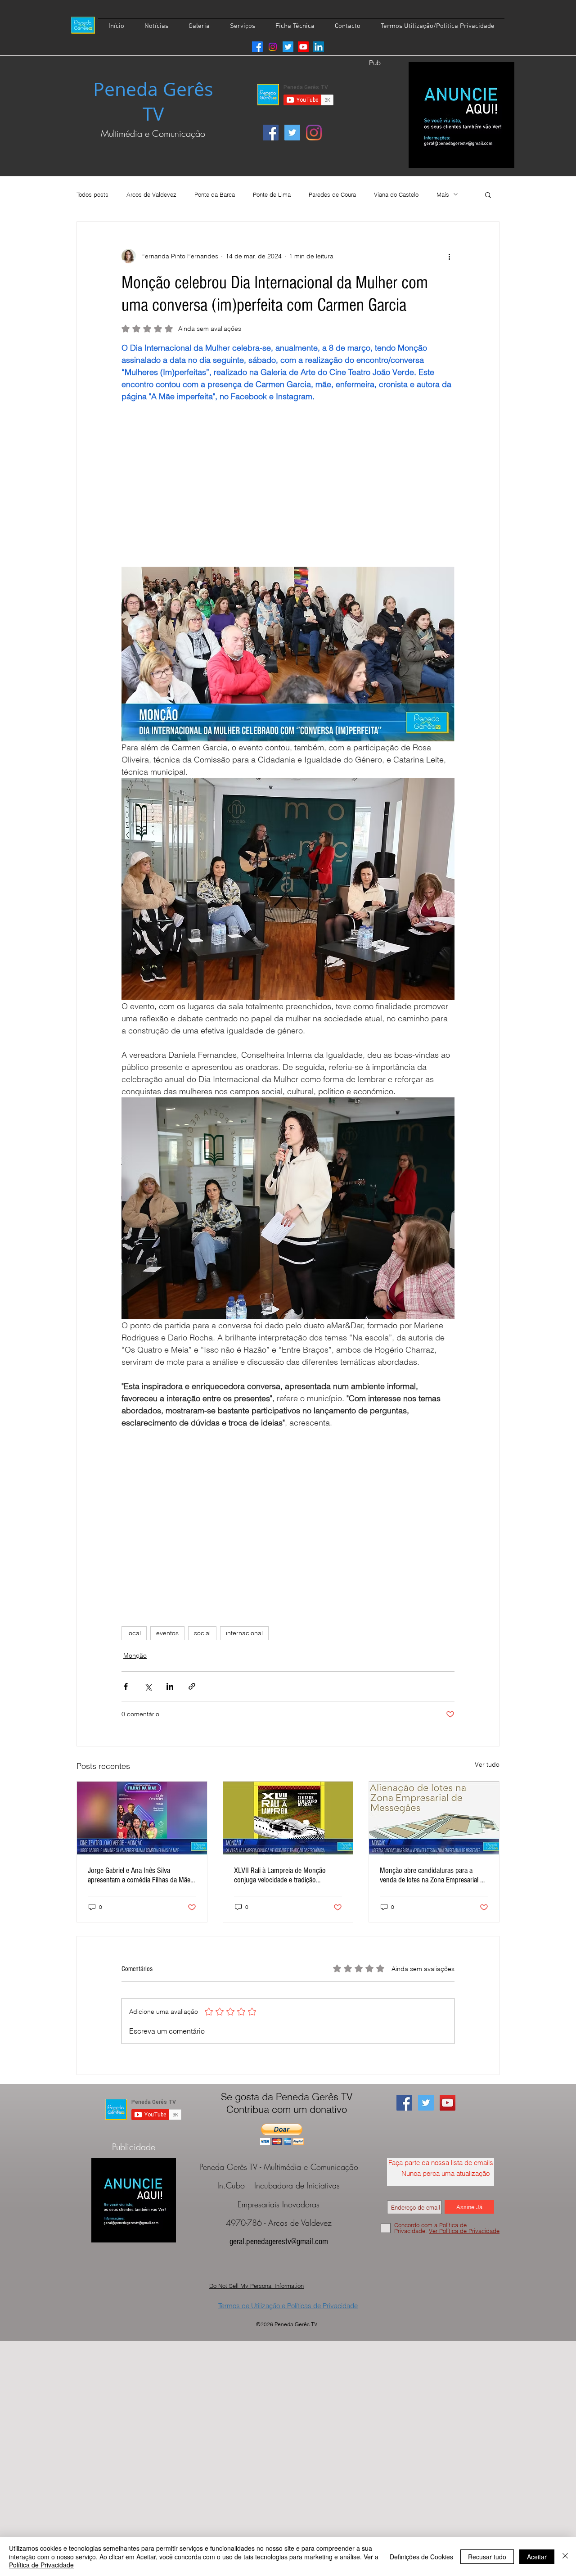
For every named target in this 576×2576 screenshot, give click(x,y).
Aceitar (537, 2557)
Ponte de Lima (272, 194)
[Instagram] (273, 47)
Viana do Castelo (396, 194)
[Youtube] (303, 47)
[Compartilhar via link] (192, 1686)
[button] (488, 194)
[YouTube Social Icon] (448, 2103)
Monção (135, 1656)
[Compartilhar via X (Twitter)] (148, 1686)
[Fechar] (565, 2556)
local (134, 1633)
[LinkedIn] (319, 47)
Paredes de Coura (332, 194)
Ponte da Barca (215, 194)
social (202, 1633)
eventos (167, 1633)
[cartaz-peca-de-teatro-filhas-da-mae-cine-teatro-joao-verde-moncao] (142, 1818)
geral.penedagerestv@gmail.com (279, 2242)
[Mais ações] (449, 256)
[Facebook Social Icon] (271, 133)
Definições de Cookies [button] (421, 2557)
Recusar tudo (487, 2557)
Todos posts (92, 194)
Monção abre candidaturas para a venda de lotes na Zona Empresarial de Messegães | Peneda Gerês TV (433, 1875)
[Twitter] (288, 47)
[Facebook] (257, 47)
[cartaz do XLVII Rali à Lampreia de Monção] (288, 1818)
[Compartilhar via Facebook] (126, 1686)
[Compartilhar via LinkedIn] (170, 1686)
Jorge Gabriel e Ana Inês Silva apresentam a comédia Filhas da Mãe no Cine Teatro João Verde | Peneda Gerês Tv (139, 1875)
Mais (443, 194)
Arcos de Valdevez (151, 194)
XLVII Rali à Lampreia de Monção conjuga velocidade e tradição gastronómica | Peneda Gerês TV (280, 1875)
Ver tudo (487, 1764)
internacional (244, 1633)
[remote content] (288, 478)
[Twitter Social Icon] (292, 133)
